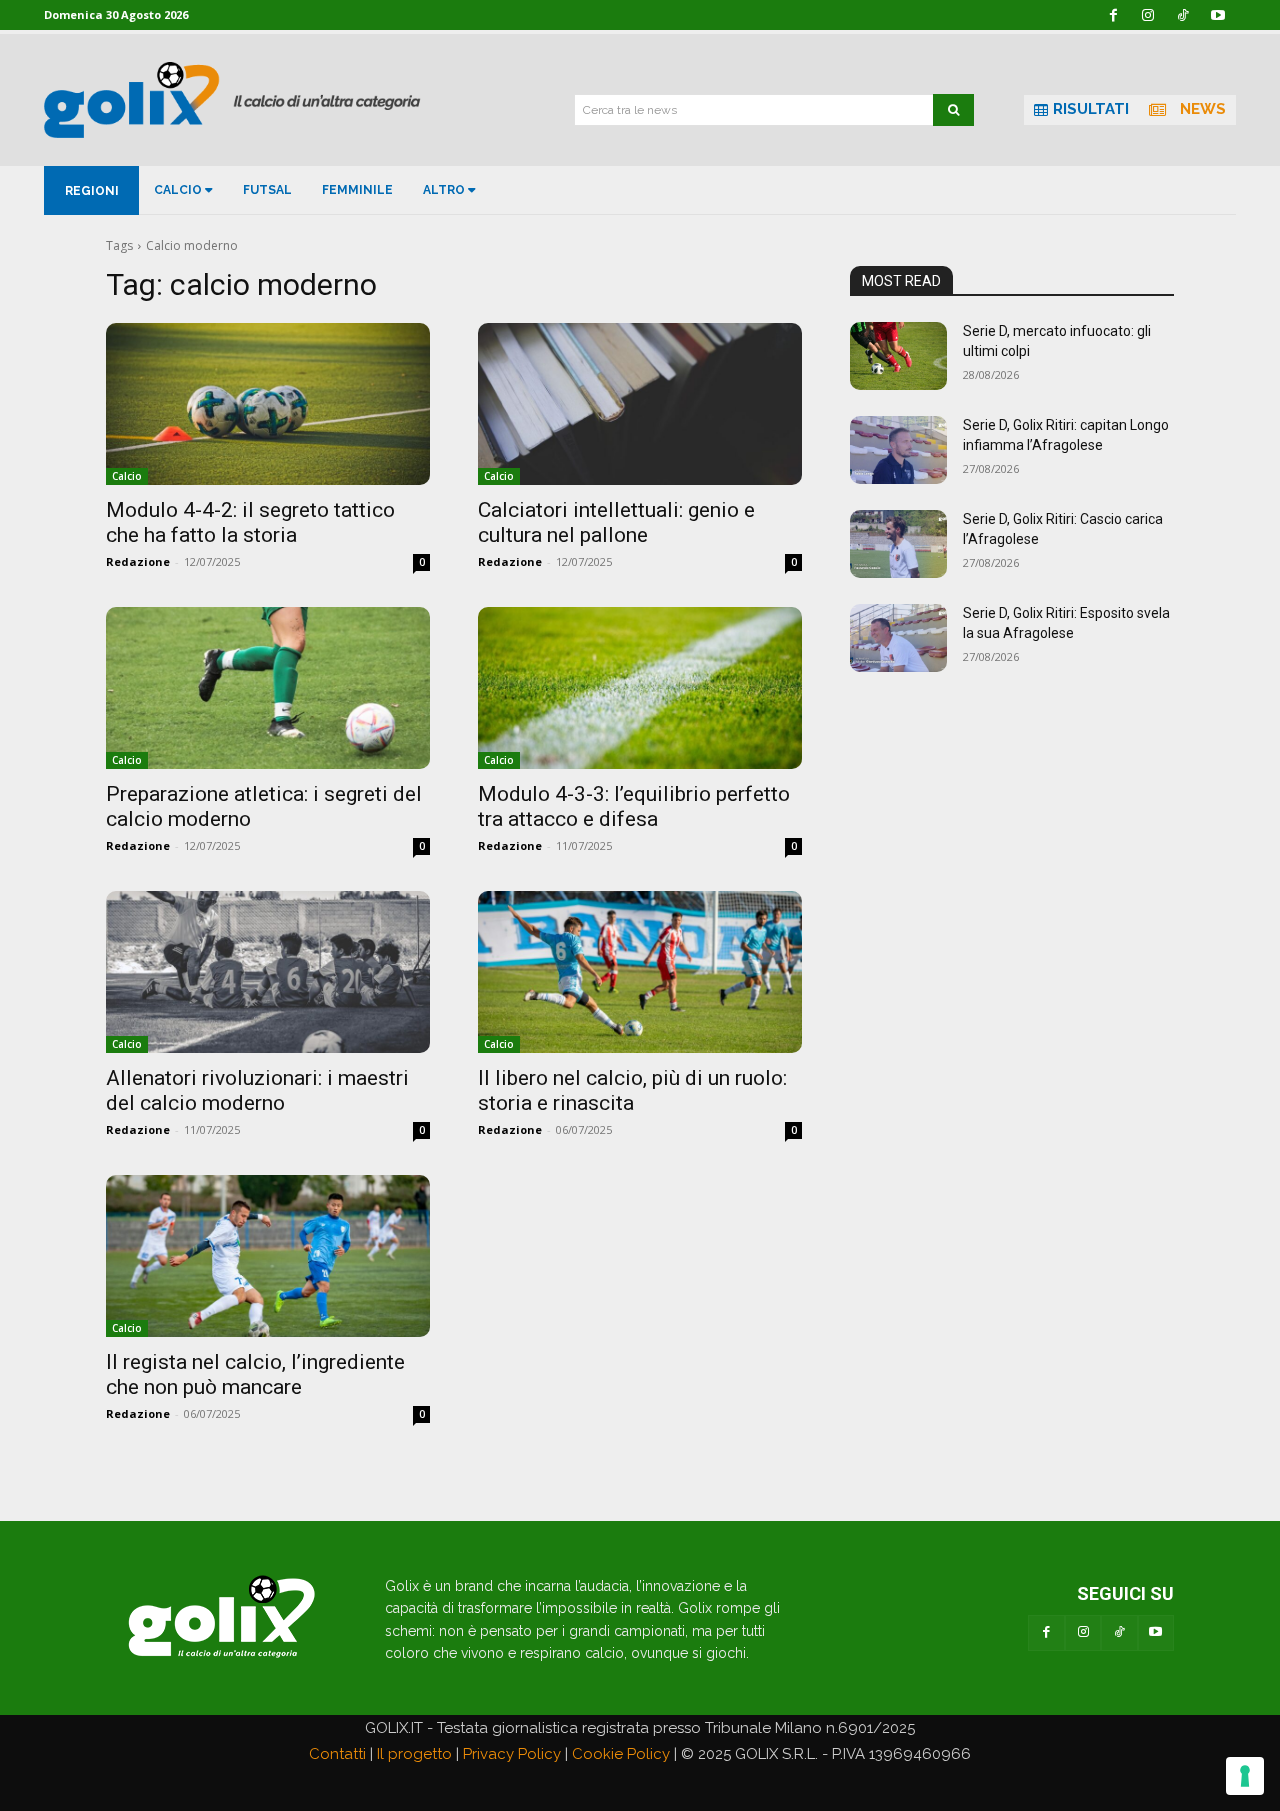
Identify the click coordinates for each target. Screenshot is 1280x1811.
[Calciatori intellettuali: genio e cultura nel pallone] (640, 404)
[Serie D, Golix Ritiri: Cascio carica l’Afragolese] (898, 544)
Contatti (337, 1754)
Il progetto (414, 1754)
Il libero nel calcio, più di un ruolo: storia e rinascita (632, 1090)
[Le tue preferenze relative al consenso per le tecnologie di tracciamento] (1245, 1776)
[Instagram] (1083, 1633)
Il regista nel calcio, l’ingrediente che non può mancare (255, 1374)
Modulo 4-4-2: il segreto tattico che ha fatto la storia (250, 522)
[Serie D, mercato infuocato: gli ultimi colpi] (898, 356)
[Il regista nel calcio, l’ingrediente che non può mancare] (268, 1256)
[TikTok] (1119, 1633)
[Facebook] (1046, 1633)
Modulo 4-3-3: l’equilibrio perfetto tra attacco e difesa (634, 806)
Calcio (127, 476)
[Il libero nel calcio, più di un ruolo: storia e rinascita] (640, 972)
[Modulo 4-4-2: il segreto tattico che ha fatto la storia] (268, 404)
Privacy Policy (512, 1754)
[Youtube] (1156, 1633)
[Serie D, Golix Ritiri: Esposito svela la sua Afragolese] (898, 638)
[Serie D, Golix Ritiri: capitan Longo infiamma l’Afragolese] (898, 450)
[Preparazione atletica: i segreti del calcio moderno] (268, 688)
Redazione (138, 561)
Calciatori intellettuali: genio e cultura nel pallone (616, 522)
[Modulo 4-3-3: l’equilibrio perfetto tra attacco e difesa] (640, 688)
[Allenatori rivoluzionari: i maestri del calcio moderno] (268, 972)
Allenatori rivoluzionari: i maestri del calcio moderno (257, 1090)
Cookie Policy (621, 1754)
